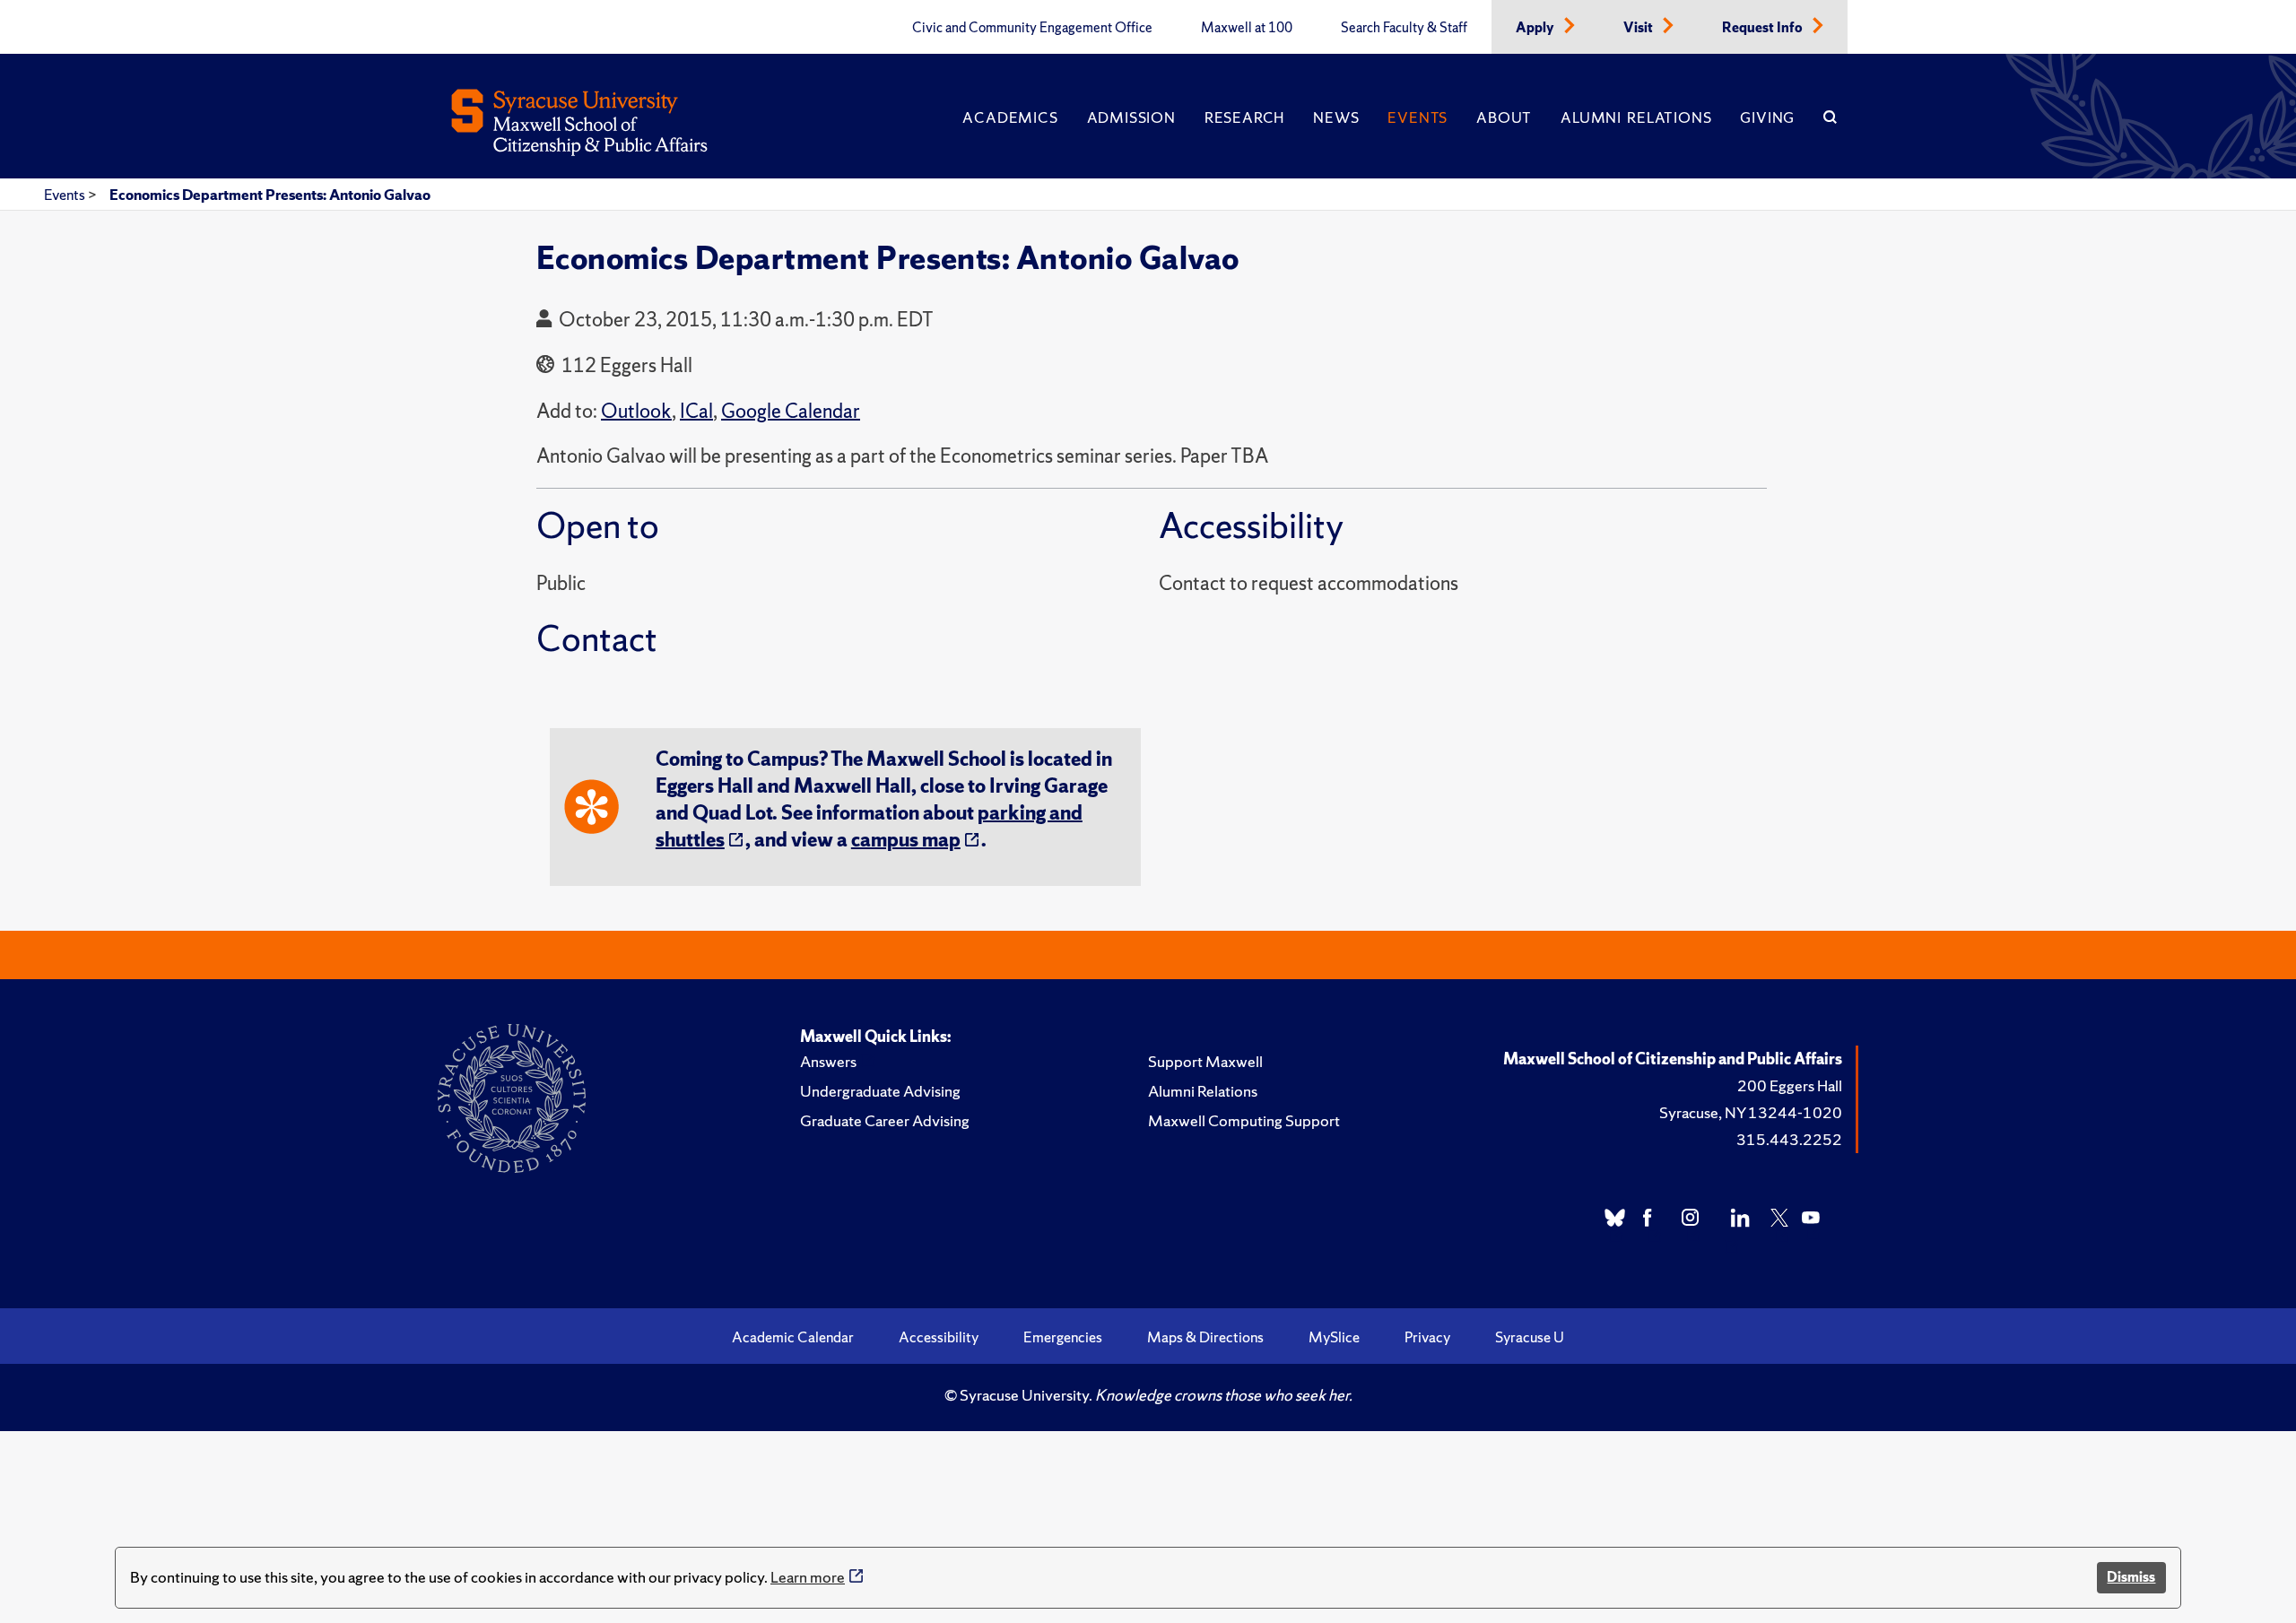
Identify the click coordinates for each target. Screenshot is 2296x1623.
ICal (696, 411)
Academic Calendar (793, 1337)
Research (1244, 117)
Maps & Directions (1205, 1337)
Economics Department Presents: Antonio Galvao (270, 195)
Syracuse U (1530, 1337)
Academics (1010, 117)
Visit (1639, 28)
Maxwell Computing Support (1244, 1120)
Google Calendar (791, 411)
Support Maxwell (1205, 1061)
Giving (1767, 117)
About (1504, 117)
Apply (1536, 28)
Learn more (808, 1577)
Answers (828, 1061)
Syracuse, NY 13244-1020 (1751, 1112)
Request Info (1764, 28)
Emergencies (1063, 1337)
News (1336, 117)
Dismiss (2131, 1577)
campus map (906, 840)
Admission (1131, 117)
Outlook (636, 411)
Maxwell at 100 (1247, 28)
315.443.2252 (1789, 1139)
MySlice (1334, 1337)
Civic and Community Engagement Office (1032, 28)
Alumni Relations (1636, 117)
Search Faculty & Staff (1404, 28)
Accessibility (939, 1337)
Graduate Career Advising (885, 1120)
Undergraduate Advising (880, 1091)
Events (1418, 117)
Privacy (1427, 1337)
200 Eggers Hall (1790, 1085)
